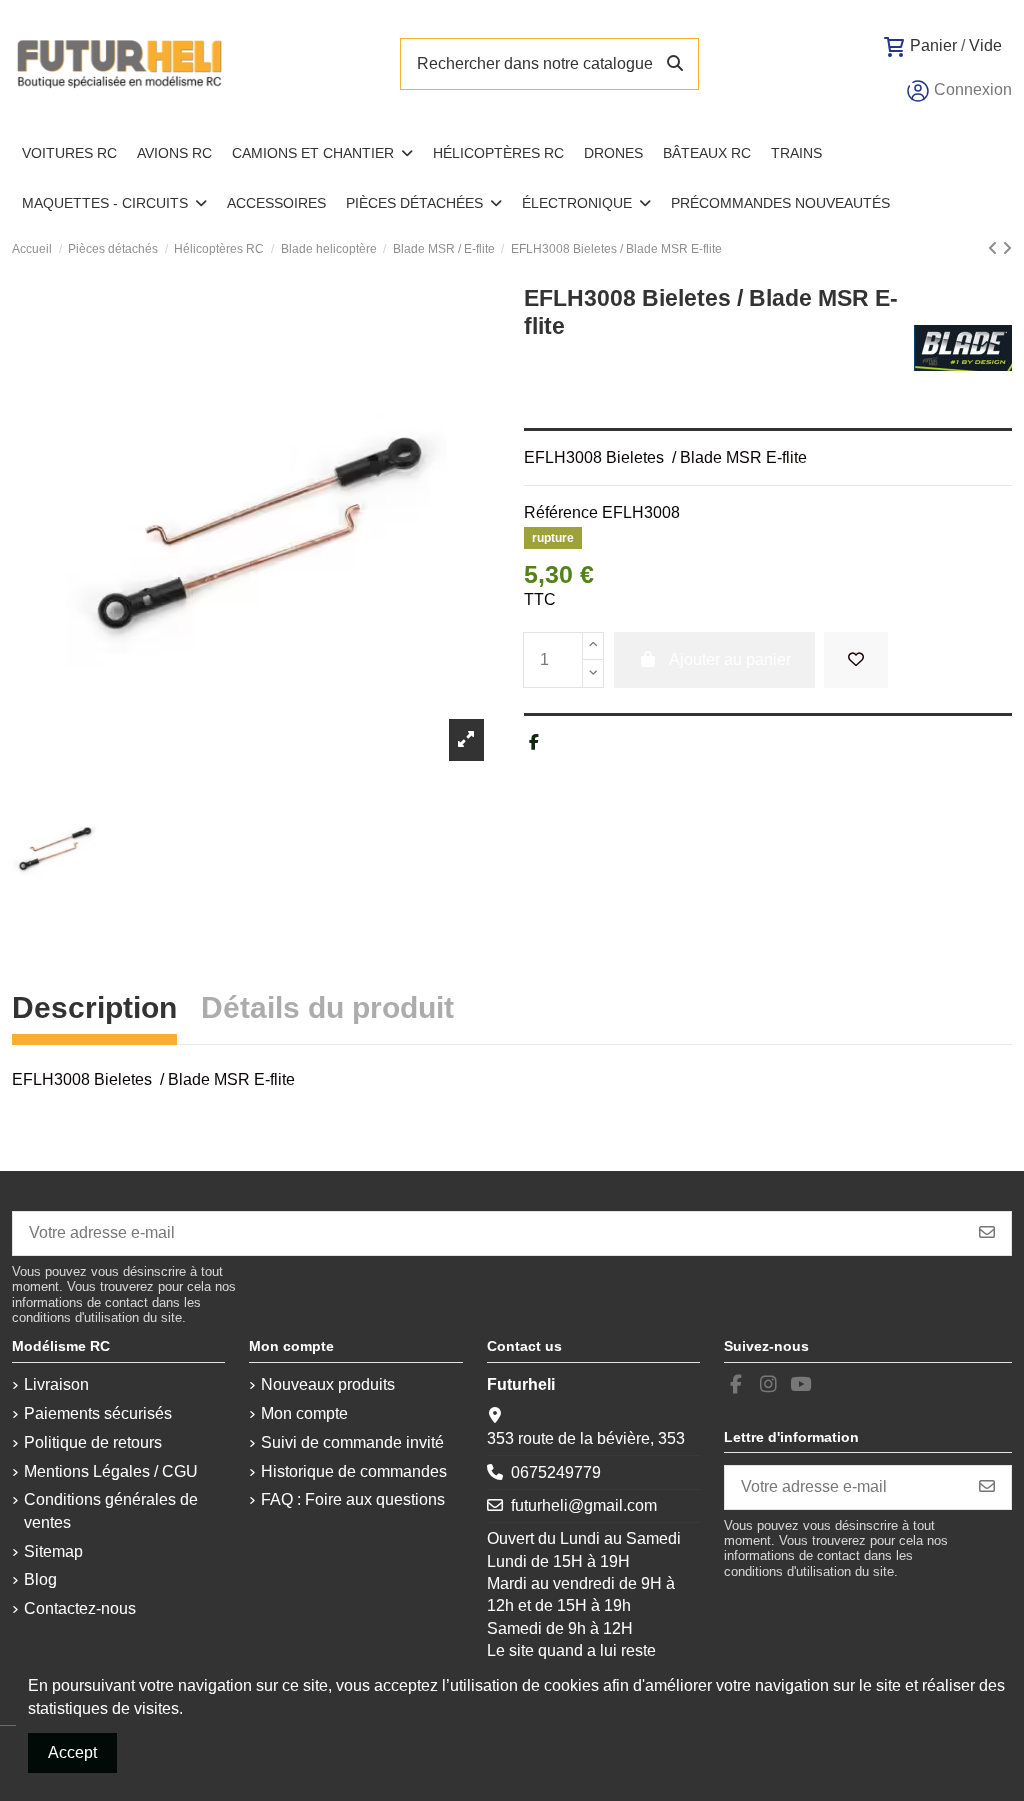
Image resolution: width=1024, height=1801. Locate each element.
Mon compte (304, 1413)
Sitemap (53, 1551)
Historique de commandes (354, 1471)
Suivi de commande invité (352, 1442)
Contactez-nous (80, 1608)
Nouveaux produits (328, 1384)
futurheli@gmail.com (584, 1505)
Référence (561, 512)
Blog (40, 1579)
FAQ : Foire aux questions (353, 1499)
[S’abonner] (987, 1233)
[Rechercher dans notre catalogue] (675, 64)
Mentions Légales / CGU (111, 1471)
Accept (72, 1752)
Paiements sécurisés (98, 1413)
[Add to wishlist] (856, 660)
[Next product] (1007, 248)
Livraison (56, 1384)
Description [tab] (94, 1010)
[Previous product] (995, 248)
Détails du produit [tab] (327, 1010)
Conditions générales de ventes (111, 1510)
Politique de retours (93, 1442)
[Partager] (534, 742)
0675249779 (556, 1472)
